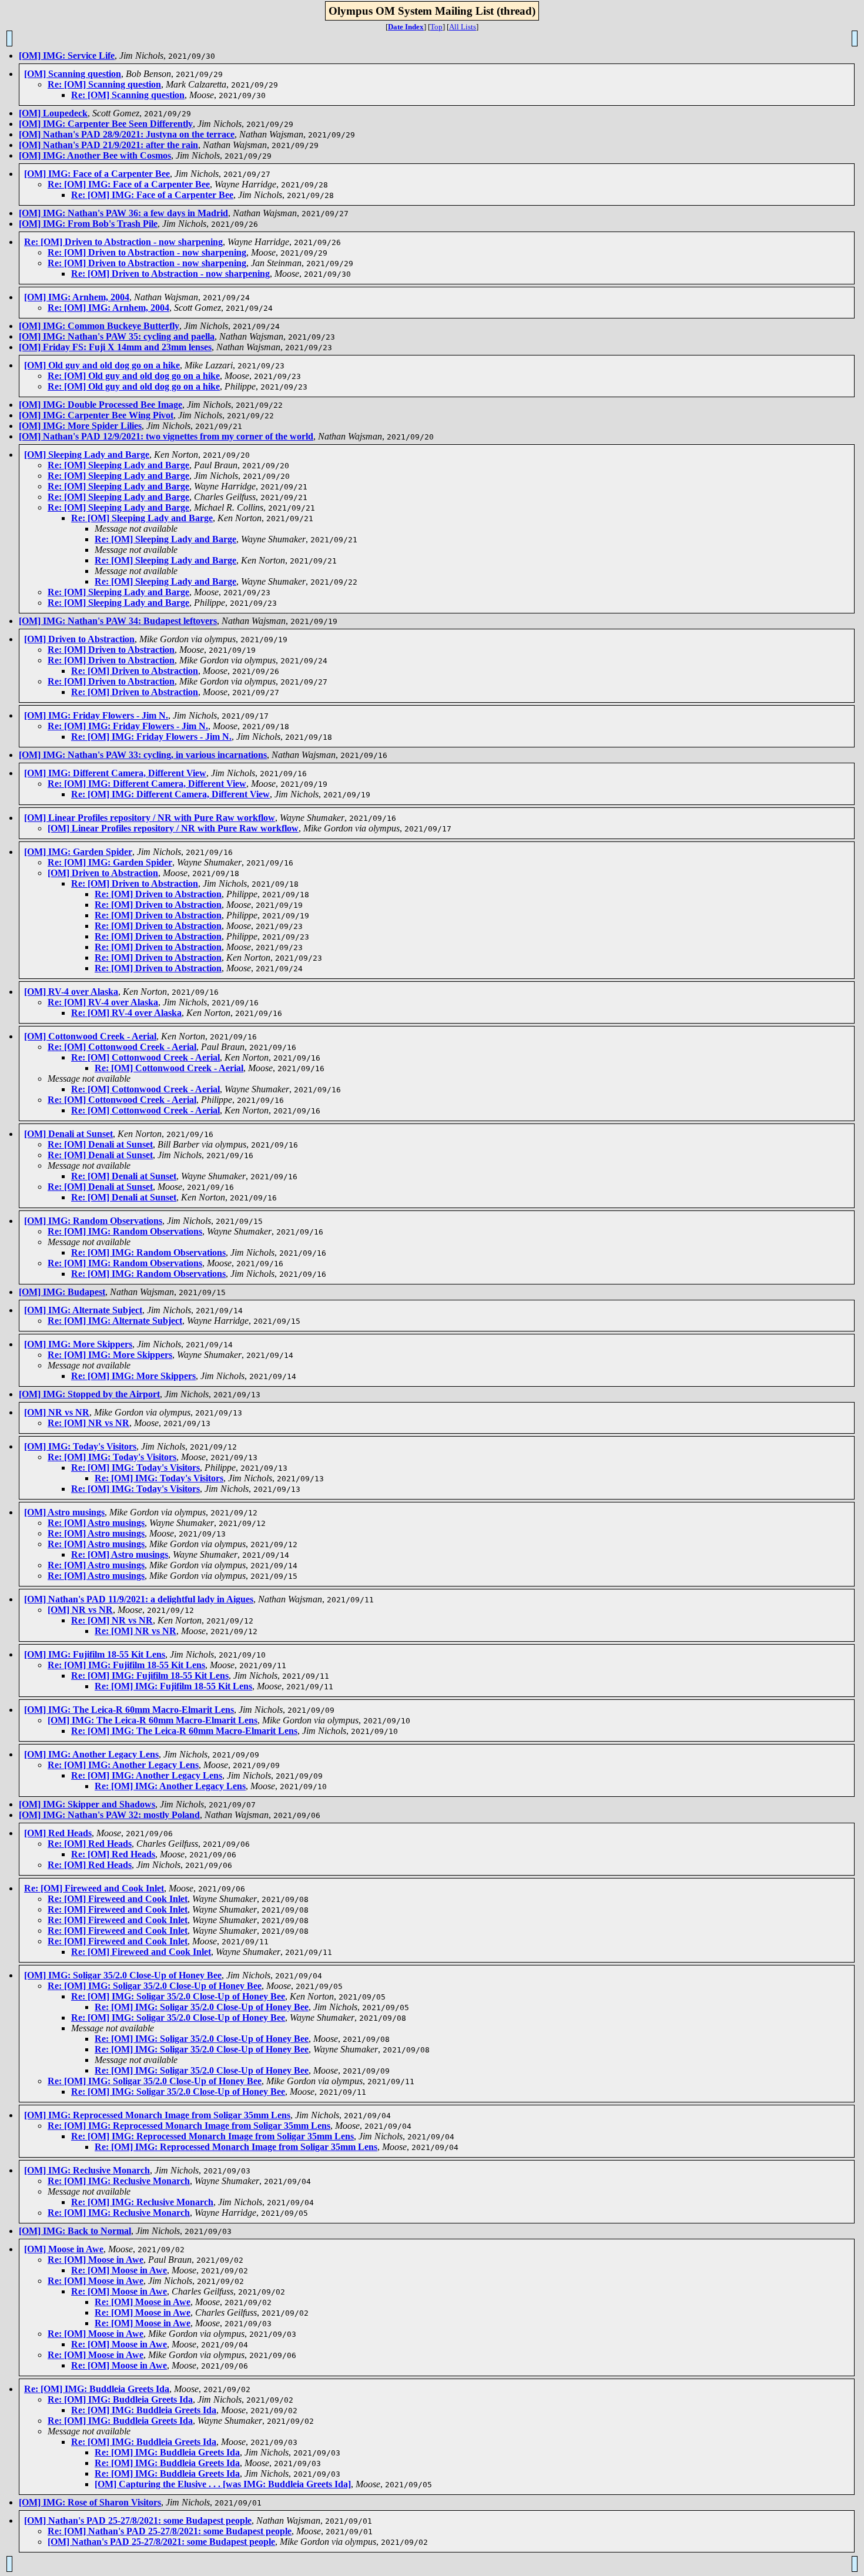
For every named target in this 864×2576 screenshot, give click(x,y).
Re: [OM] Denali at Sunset (100, 1144)
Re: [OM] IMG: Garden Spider (110, 862)
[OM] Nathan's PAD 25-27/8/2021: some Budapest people (138, 2520)
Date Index (406, 27)
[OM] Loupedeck (53, 113)
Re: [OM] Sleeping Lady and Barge (118, 465)
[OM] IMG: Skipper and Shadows (87, 1804)
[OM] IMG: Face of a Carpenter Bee (97, 174)
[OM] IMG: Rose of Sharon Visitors (90, 2502)
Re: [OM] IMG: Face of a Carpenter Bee (129, 184)
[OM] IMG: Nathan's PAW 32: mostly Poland (109, 1815)
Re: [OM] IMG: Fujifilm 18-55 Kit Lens (126, 1665)
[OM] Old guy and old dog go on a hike (102, 365)
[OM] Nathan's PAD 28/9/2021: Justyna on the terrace (127, 134)
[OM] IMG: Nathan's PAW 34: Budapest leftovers (118, 621)
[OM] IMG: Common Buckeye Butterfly (99, 326)
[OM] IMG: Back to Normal (75, 2231)
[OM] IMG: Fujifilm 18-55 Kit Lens (95, 1654)
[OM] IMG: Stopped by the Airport (89, 1394)
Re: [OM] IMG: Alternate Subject (115, 1321)
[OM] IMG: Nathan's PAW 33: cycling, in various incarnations (143, 755)
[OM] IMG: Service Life (67, 56)
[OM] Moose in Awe (64, 2249)
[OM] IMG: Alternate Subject (83, 1310)
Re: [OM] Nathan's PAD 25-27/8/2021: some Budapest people (170, 2531)
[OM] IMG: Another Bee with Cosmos (95, 155)
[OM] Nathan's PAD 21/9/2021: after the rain (108, 145)
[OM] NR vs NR (57, 1412)
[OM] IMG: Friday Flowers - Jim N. (96, 715)
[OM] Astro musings (64, 1512)
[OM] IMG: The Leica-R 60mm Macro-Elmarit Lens (129, 1710)
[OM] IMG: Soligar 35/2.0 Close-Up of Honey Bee (123, 1975)
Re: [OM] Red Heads (90, 1844)
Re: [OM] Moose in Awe (96, 2260)
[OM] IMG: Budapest (62, 1292)
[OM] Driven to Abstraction (79, 639)
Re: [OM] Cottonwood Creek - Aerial (122, 1047)
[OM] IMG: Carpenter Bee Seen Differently (106, 124)
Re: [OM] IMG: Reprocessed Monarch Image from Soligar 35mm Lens (189, 2126)
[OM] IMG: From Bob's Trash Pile (88, 224)
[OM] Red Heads (58, 1833)
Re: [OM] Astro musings (96, 1523)
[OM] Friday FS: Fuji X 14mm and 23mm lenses (115, 347)
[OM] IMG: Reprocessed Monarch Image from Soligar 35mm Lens (157, 2115)
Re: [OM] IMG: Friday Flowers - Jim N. (128, 726)
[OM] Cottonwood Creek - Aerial (90, 1036)
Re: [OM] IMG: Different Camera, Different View (147, 784)
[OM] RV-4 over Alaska (71, 992)
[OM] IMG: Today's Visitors (80, 1446)
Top (436, 27)
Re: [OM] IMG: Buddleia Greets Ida (97, 2389)
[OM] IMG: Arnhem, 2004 (77, 297)
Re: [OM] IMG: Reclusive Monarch (119, 2181)
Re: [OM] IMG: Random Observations (125, 1231)
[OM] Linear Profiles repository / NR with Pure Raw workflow (150, 818)
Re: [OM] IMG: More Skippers (110, 1355)
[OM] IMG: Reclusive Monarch (87, 2170)
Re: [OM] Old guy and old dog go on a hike (134, 376)
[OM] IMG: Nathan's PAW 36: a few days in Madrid (123, 213)
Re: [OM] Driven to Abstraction (111, 650)
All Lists (463, 27)
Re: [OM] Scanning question (104, 84)
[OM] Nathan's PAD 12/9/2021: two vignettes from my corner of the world (166, 436)
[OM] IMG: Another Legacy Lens (91, 1754)
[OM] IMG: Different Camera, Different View (115, 773)
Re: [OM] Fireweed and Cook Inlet (94, 1888)
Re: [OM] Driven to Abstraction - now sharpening (123, 242)
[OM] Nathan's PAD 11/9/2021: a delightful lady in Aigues (139, 1599)
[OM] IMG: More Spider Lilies (80, 426)
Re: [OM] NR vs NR (88, 1423)
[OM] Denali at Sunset (68, 1134)
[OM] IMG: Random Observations (93, 1221)
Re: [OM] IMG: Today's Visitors (112, 1457)
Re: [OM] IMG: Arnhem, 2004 (108, 308)
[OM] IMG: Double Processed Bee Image (101, 405)
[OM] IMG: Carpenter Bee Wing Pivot (96, 415)
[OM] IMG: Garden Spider (78, 852)
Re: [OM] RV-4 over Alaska (103, 1002)
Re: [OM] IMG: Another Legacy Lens (123, 1765)
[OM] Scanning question (73, 74)
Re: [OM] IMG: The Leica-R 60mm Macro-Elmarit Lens (184, 1731)
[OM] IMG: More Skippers (78, 1344)
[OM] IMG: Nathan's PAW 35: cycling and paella (117, 336)
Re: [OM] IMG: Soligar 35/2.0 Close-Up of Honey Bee (155, 1986)
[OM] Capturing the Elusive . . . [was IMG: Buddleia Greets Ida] (223, 2484)
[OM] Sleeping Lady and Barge (87, 455)
